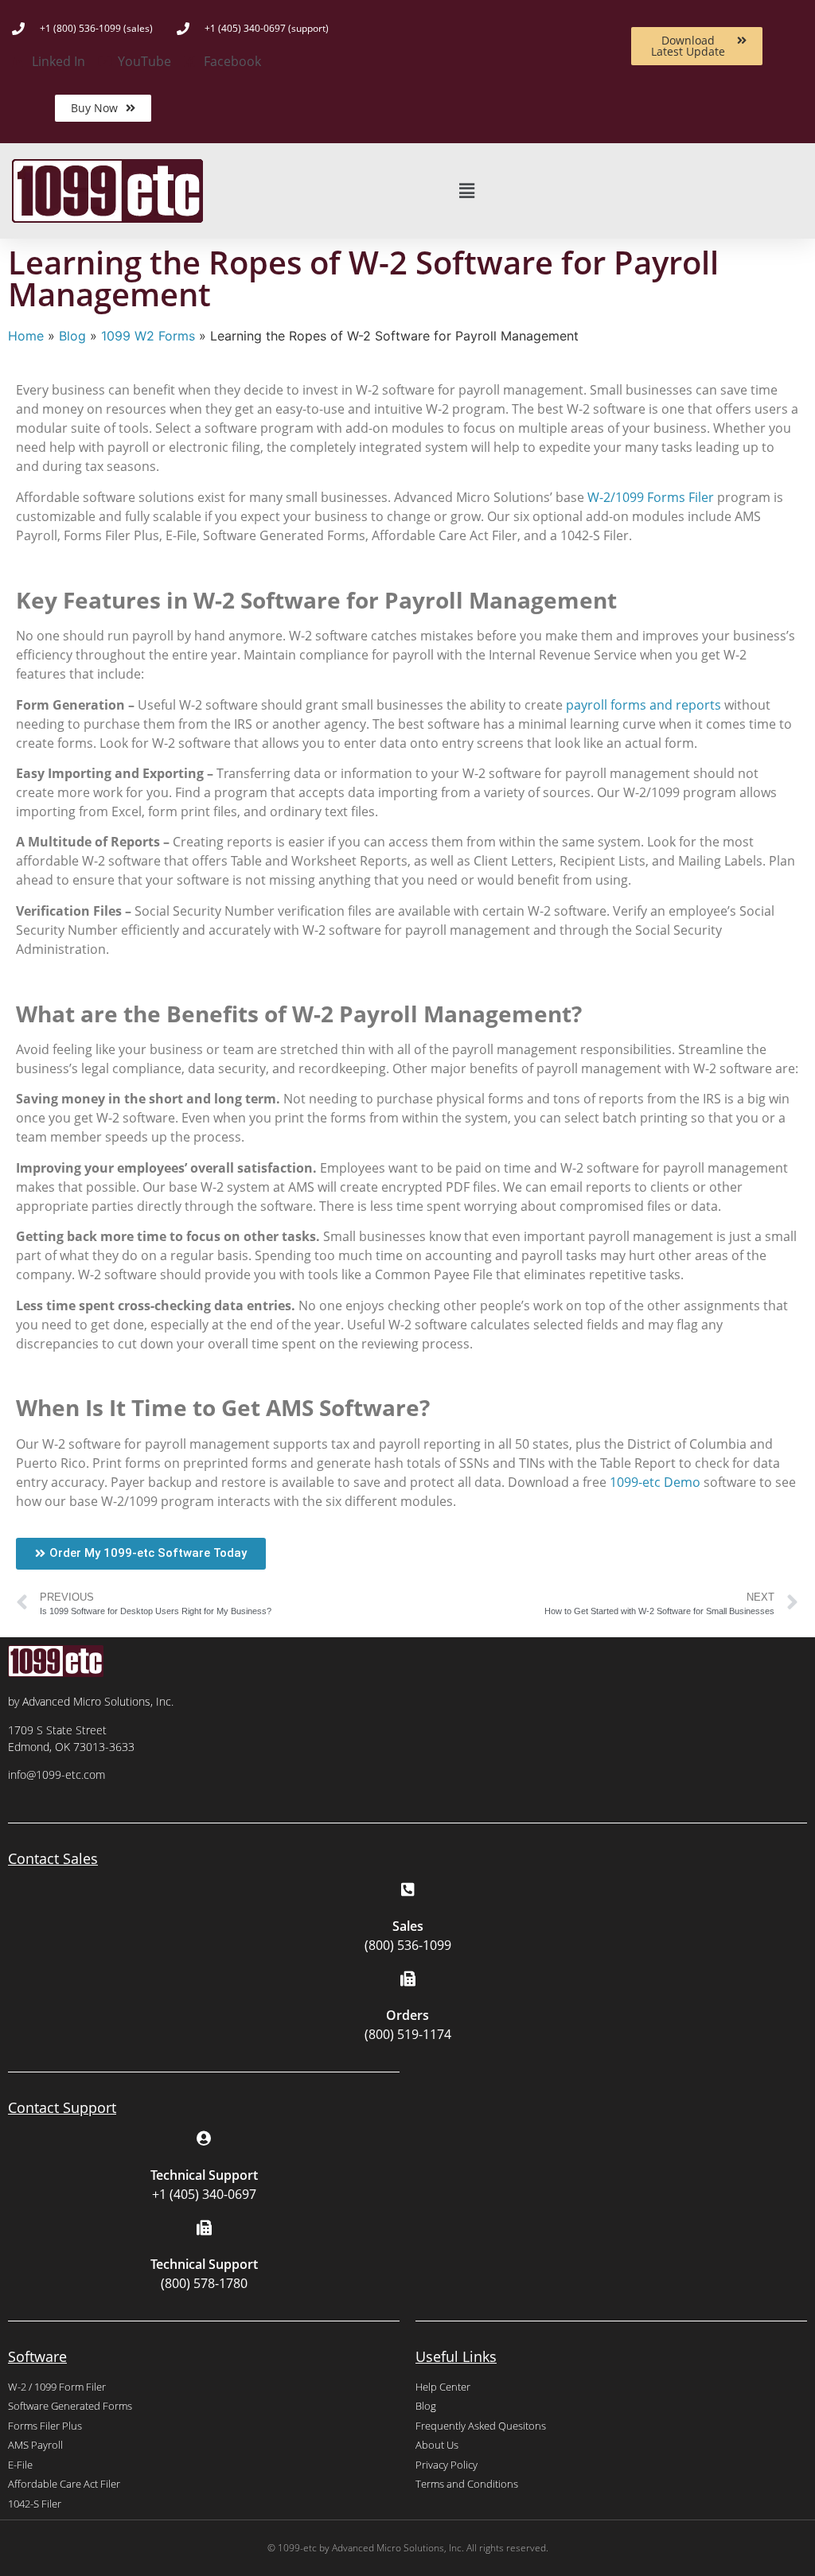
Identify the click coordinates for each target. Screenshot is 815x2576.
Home (26, 336)
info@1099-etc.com (57, 1774)
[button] (467, 191)
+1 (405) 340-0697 (204, 2194)
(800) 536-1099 (408, 1945)
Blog (72, 336)
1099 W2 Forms (148, 336)
